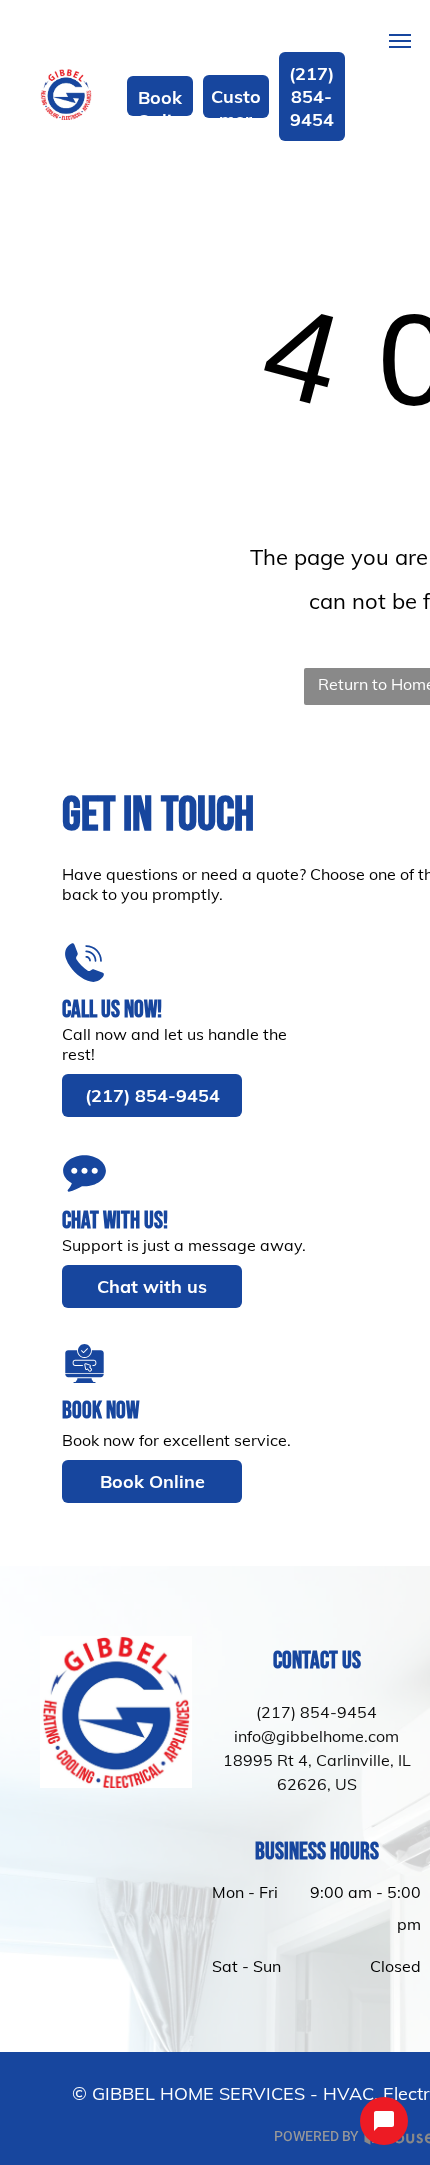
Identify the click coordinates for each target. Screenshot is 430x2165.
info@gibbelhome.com (316, 1736)
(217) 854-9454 (316, 1712)
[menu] (400, 41)
